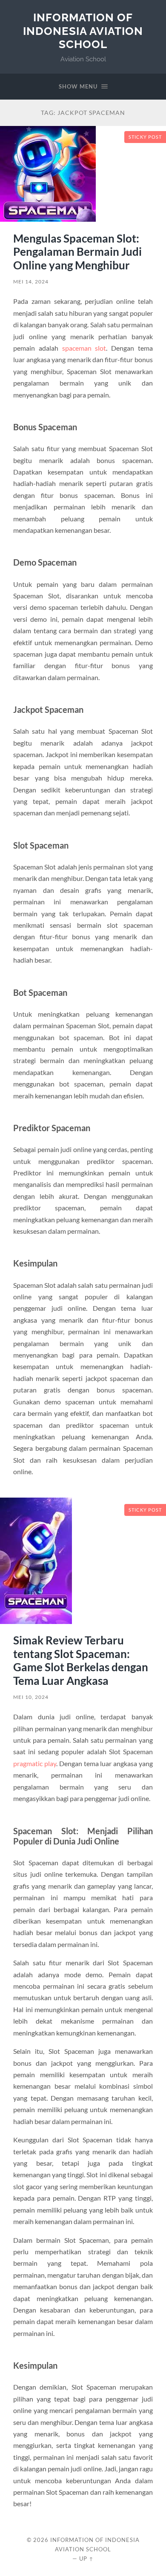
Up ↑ (86, 2559)
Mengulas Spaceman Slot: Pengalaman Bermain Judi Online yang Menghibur (77, 252)
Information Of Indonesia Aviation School (83, 31)
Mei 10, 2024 (31, 1697)
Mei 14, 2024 (31, 282)
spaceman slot (84, 348)
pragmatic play (35, 1763)
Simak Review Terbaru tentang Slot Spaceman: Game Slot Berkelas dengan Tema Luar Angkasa (81, 1660)
